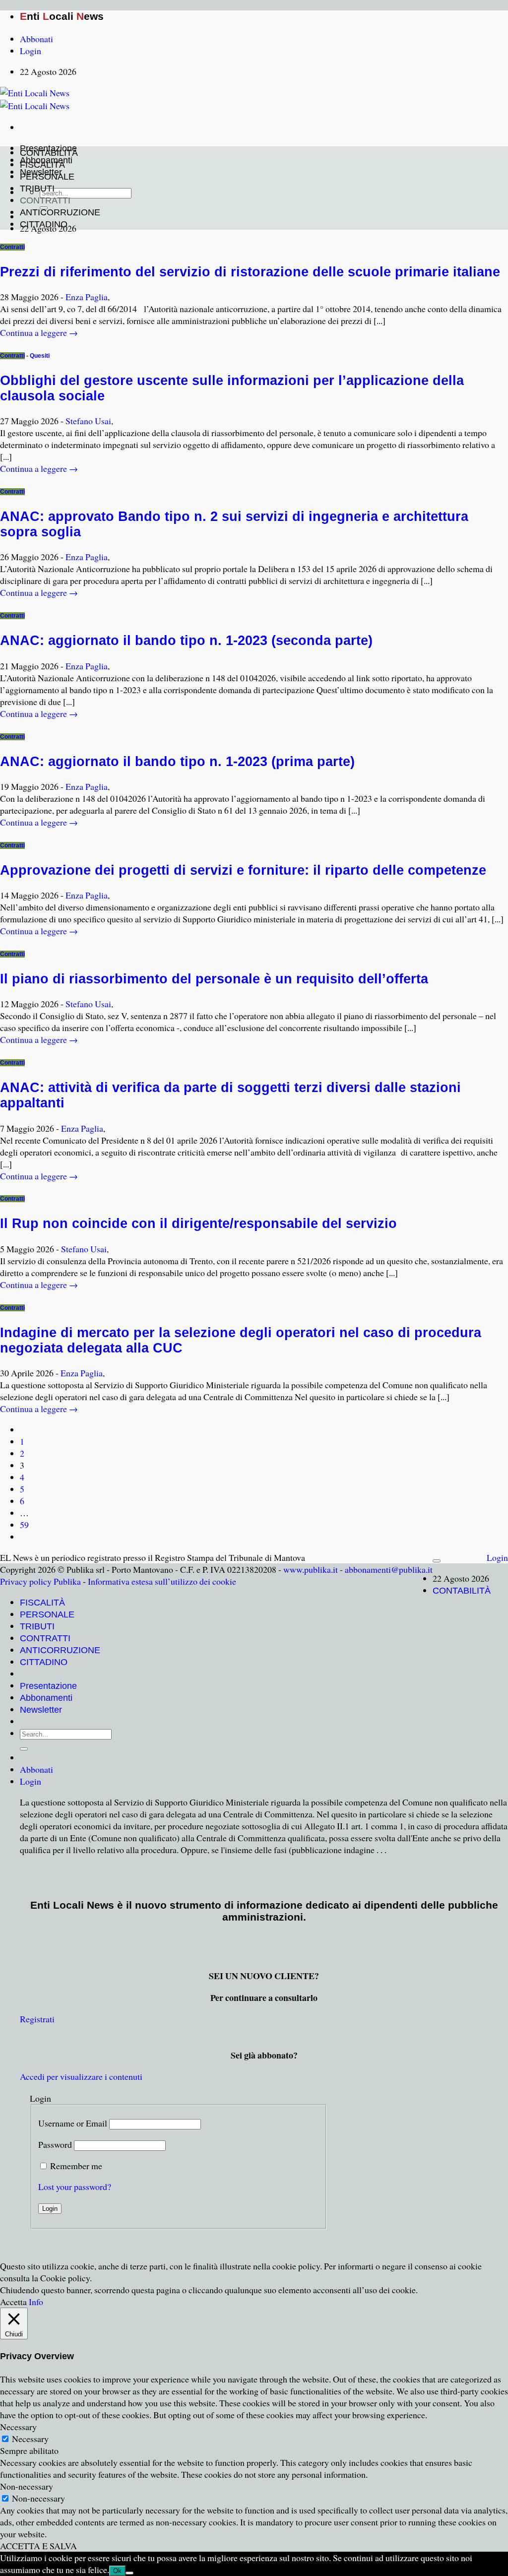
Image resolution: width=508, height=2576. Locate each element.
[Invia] (24, 1749)
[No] (129, 2573)
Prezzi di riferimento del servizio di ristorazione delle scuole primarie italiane (250, 272)
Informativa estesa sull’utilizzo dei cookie (162, 1581)
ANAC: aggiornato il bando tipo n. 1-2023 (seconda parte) (186, 641)
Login (497, 1557)
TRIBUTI (37, 189)
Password (55, 2144)
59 (24, 1525)
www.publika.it (311, 1569)
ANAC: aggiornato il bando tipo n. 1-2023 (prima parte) (177, 762)
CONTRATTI (45, 200)
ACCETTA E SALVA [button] (38, 2546)
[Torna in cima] (437, 1561)
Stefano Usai (88, 421)
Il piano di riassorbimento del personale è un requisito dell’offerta (214, 979)
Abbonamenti (46, 1698)
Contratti (12, 247)
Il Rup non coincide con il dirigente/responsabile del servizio (198, 1224)
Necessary (30, 2439)
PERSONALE (47, 177)
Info (36, 2302)
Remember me (76, 2166)
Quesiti (40, 356)
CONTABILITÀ (49, 153)
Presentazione (48, 1686)
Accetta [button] (13, 2302)
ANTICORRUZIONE (60, 212)
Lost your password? (75, 2187)
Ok (117, 2571)
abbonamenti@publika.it (389, 1569)
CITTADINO (44, 224)
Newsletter (41, 1710)
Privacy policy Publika (40, 1581)
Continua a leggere (39, 332)
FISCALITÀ (42, 165)
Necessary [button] (18, 2427)
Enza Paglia (87, 297)
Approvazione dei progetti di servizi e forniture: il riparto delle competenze (243, 870)
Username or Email (73, 2123)
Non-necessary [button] (27, 2486)
